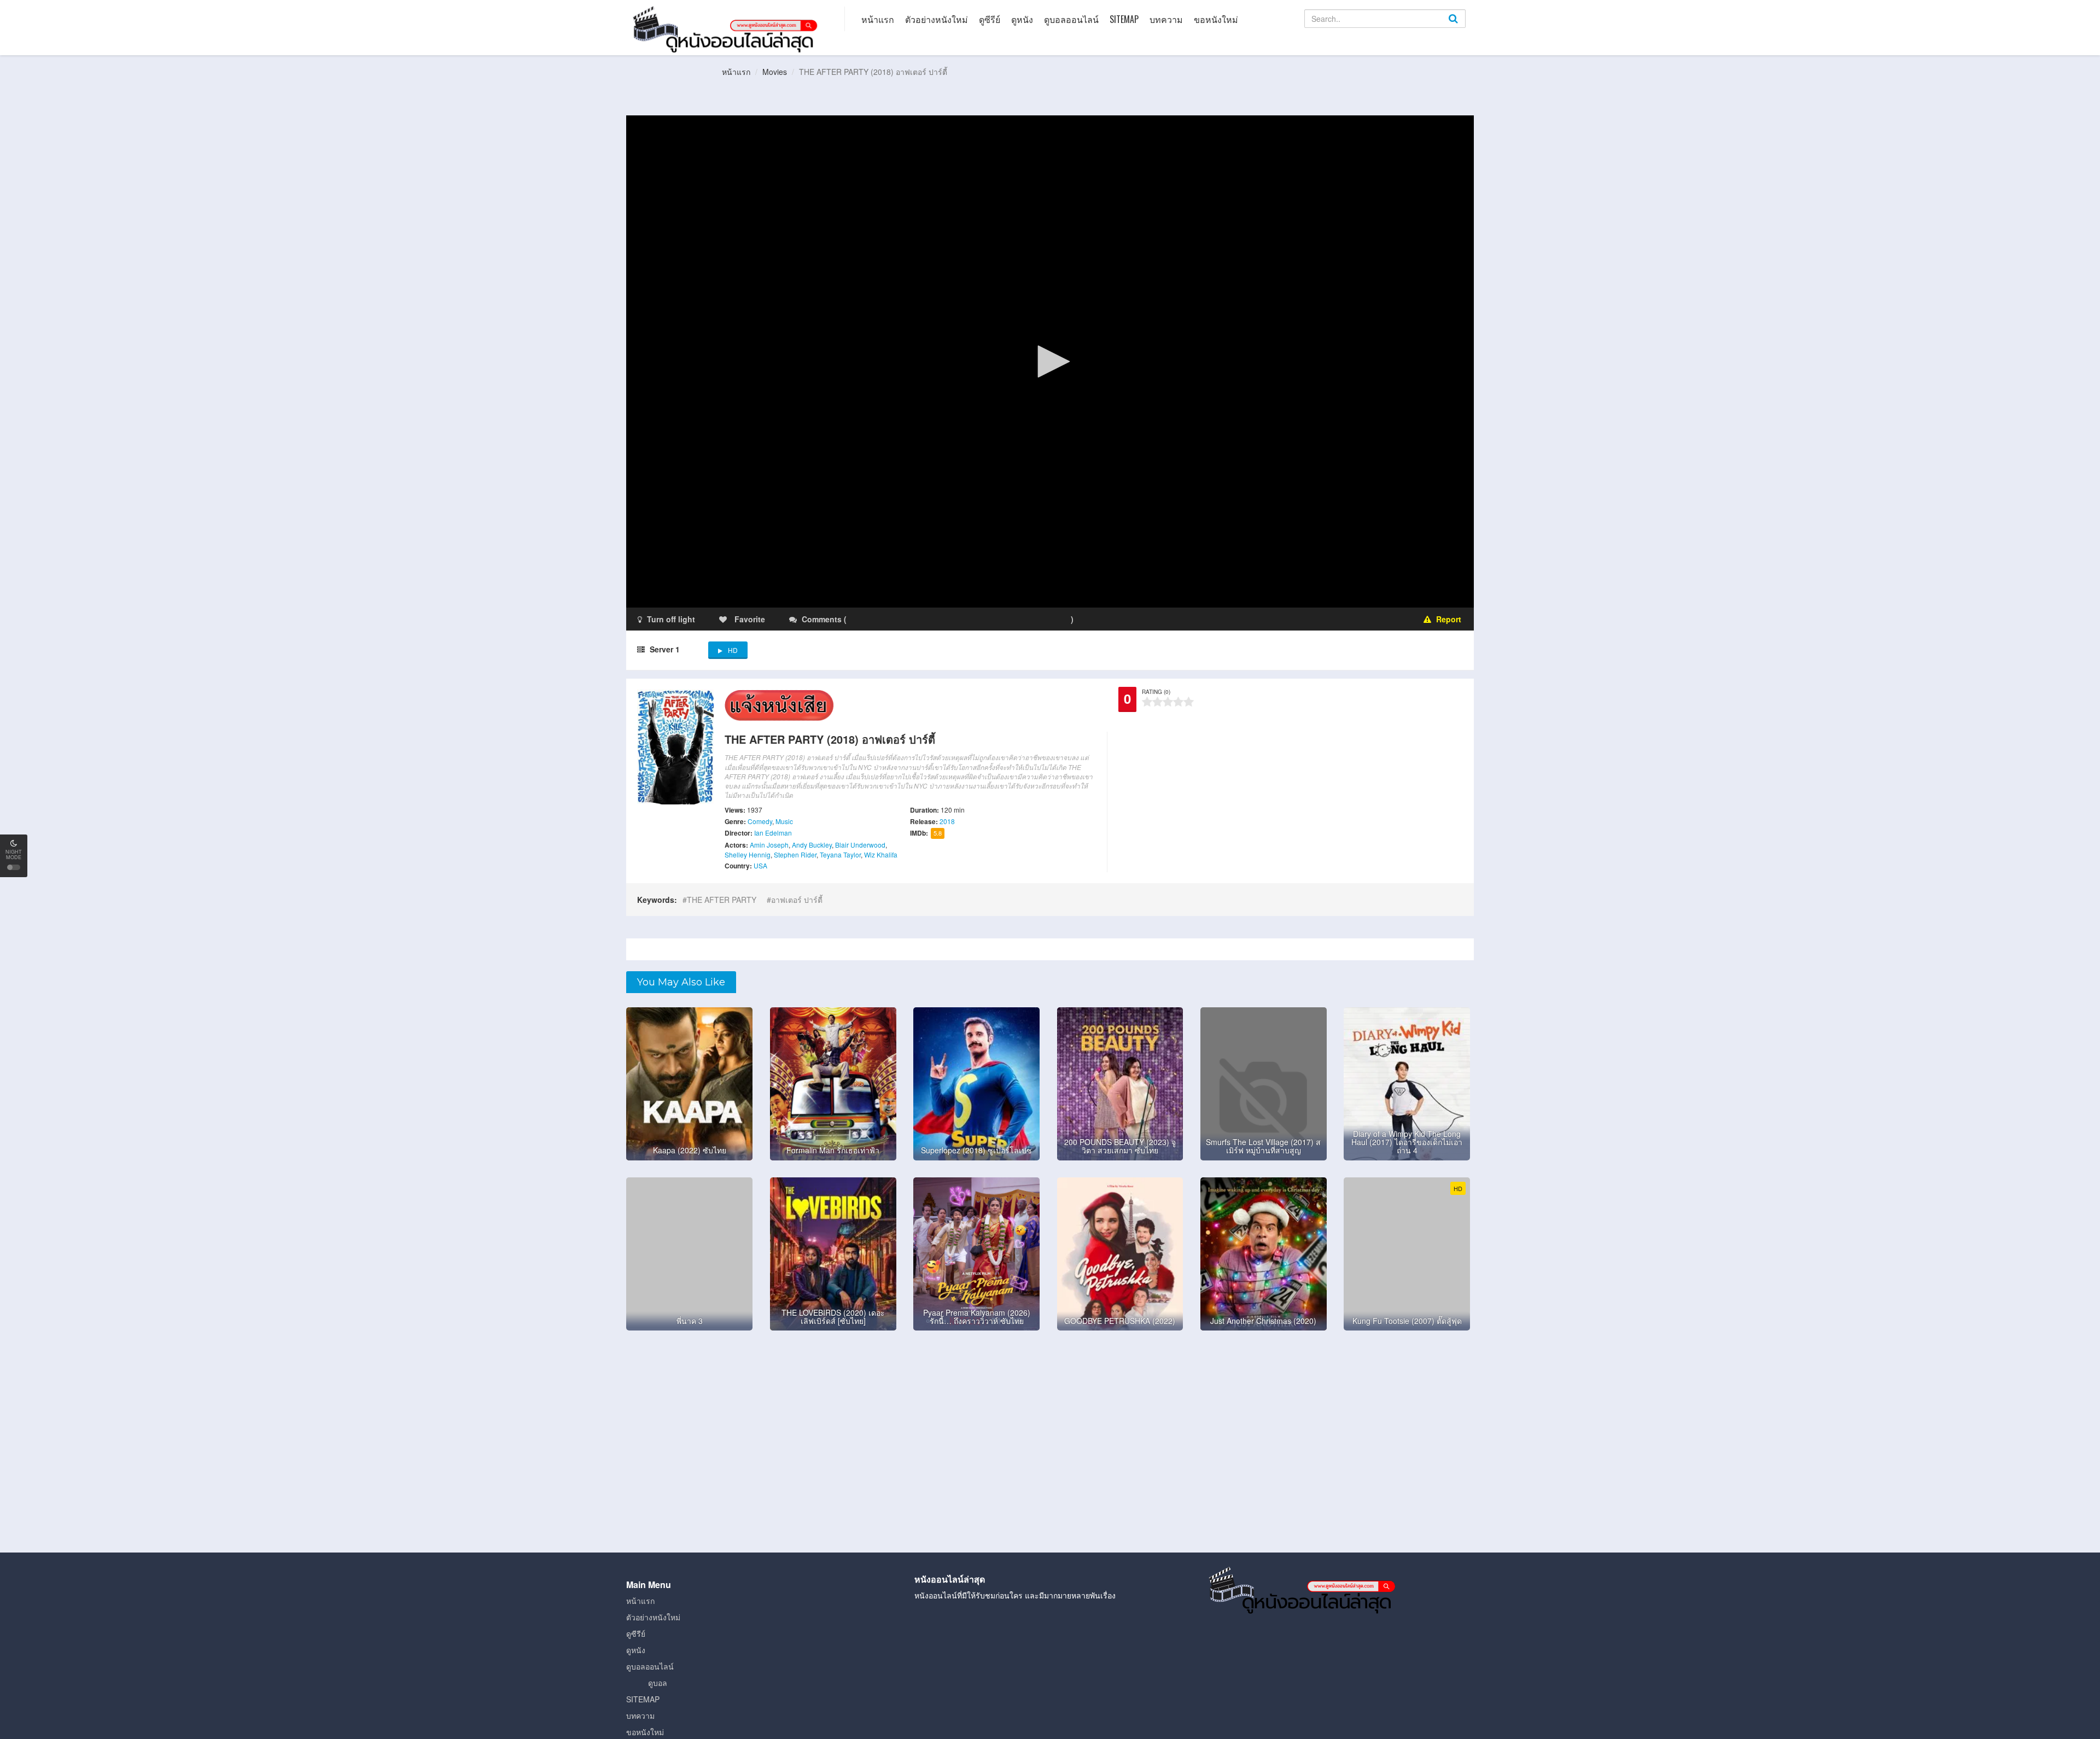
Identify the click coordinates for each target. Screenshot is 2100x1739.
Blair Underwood (860, 845)
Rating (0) (1156, 692)
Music (784, 821)
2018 (947, 821)
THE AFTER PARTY (722, 900)
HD (733, 650)
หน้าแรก (878, 19)
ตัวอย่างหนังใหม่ (937, 19)
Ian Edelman (773, 833)
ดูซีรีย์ (990, 19)
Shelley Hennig (748, 854)
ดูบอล (658, 1683)
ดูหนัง (1022, 19)
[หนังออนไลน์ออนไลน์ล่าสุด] (727, 28)
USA (760, 865)
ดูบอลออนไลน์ (1071, 19)
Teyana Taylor (840, 854)
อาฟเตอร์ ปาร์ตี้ (797, 900)
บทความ (1166, 19)
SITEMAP (1124, 19)
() (913, 619)
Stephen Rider (795, 854)
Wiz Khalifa (881, 854)
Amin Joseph (769, 845)
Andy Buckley (812, 845)
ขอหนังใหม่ (1216, 19)
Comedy (760, 821)
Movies (775, 72)
